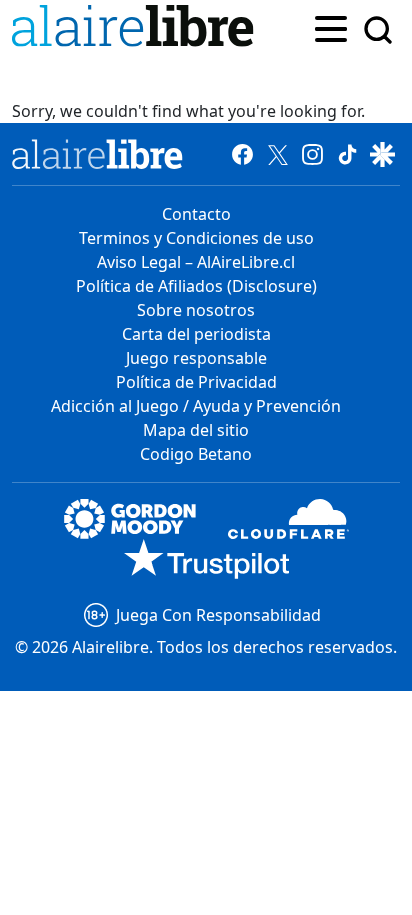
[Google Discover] (382, 154)
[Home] (137, 29)
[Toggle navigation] (331, 27)
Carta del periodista (196, 334)
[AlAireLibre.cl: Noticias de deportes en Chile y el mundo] (97, 154)
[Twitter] (277, 154)
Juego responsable (196, 358)
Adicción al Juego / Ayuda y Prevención (196, 406)
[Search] (378, 30)
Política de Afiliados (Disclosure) (196, 286)
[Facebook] (242, 154)
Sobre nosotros (196, 310)
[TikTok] (347, 154)
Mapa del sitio (196, 430)
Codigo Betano (196, 454)
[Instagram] (312, 154)
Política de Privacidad (196, 382)
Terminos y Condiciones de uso (196, 238)
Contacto (196, 214)
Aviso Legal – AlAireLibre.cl (196, 262)
